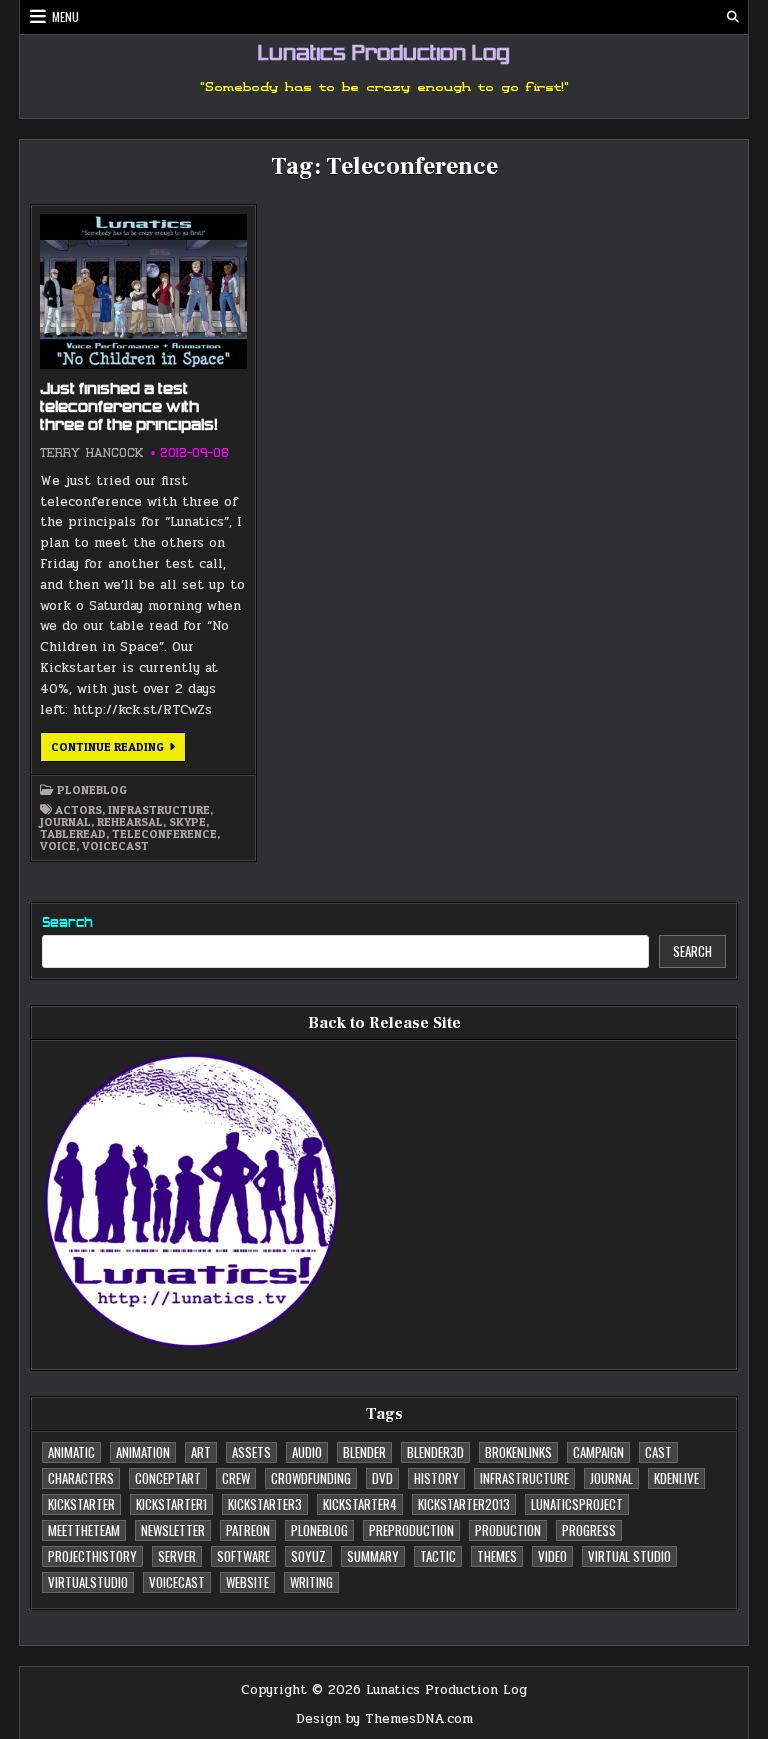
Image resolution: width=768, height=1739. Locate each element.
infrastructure (159, 810)
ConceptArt (168, 1478)
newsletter (173, 1530)
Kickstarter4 (360, 1504)
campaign (598, 1452)
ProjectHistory (92, 1556)
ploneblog (92, 790)
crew (236, 1478)
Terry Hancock (91, 453)
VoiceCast (115, 846)
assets (251, 1452)
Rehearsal (130, 822)
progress (589, 1530)
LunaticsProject (577, 1504)
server (177, 1556)
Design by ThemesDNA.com (384, 1719)
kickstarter (81, 1504)
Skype (187, 822)
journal (65, 822)
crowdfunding (311, 1478)
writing (311, 1582)
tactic (438, 1556)
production (508, 1530)
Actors (78, 810)
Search (67, 923)
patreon (248, 1530)
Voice (58, 846)
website (247, 1582)
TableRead (73, 834)
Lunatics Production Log (384, 55)
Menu (65, 16)
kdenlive (676, 1478)
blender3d (435, 1452)
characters (81, 1478)
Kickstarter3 (265, 1504)
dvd (382, 1478)
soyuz (308, 1556)
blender (364, 1452)
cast (658, 1452)
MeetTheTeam (84, 1530)
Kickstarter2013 (464, 1504)
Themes (497, 1556)
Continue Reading (118, 750)
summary (373, 1556)
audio (307, 1452)
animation (143, 1452)
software (243, 1556)
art (201, 1452)
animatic (71, 1452)
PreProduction (411, 1530)
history (436, 1478)
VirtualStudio (88, 1582)
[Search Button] (733, 17)
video (552, 1556)
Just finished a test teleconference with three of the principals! (129, 408)
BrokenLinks (518, 1452)
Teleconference (164, 834)
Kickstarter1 (171, 1504)
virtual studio (629, 1556)
